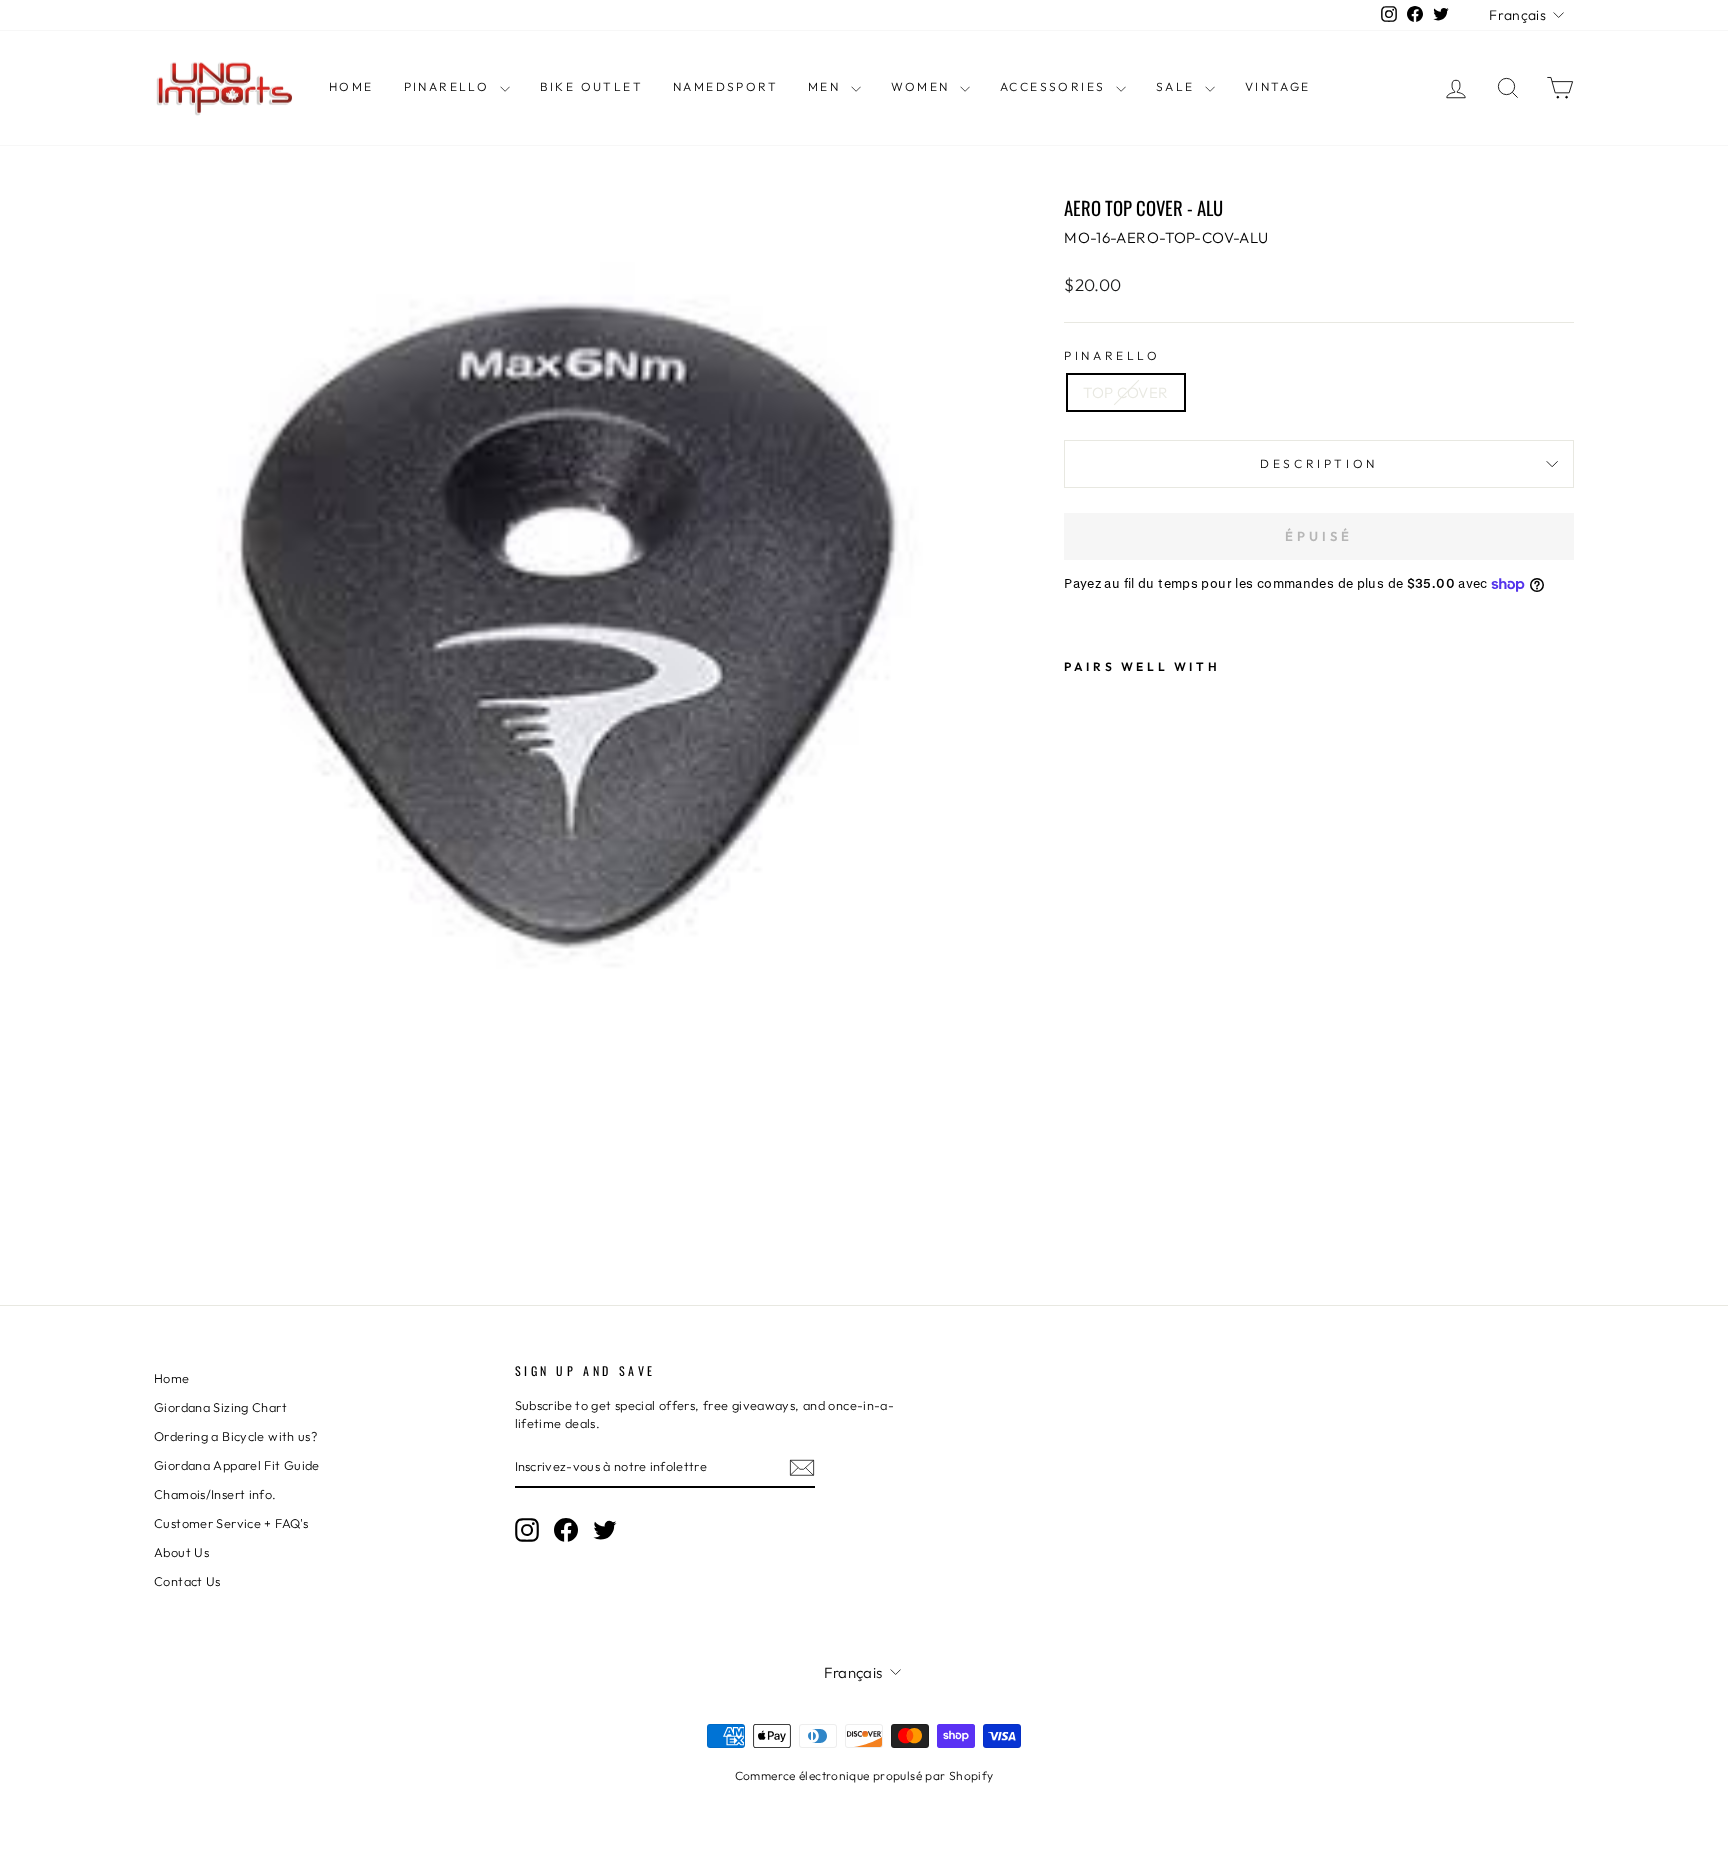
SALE (1178, 86)
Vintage (1278, 86)
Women (923, 86)
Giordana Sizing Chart (220, 1407)
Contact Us (187, 1581)
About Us (181, 1552)
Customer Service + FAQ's (231, 1523)
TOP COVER (1125, 392)
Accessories (1055, 86)
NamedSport (725, 86)
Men (827, 86)
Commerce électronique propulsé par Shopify (864, 1775)
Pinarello (449, 86)
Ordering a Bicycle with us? (235, 1436)
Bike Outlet (591, 86)
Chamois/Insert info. (215, 1494)
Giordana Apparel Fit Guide (237, 1465)
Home (351, 86)
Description (1319, 463)
